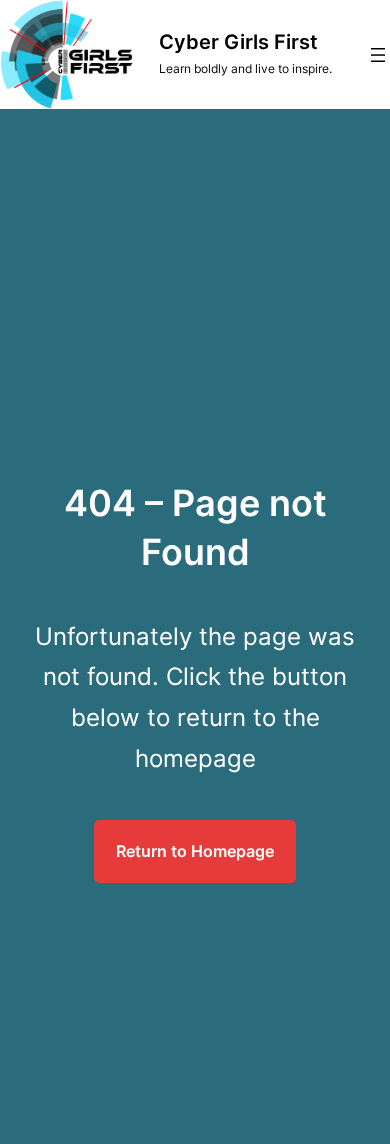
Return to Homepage (195, 851)
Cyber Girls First (238, 42)
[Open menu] (378, 55)
